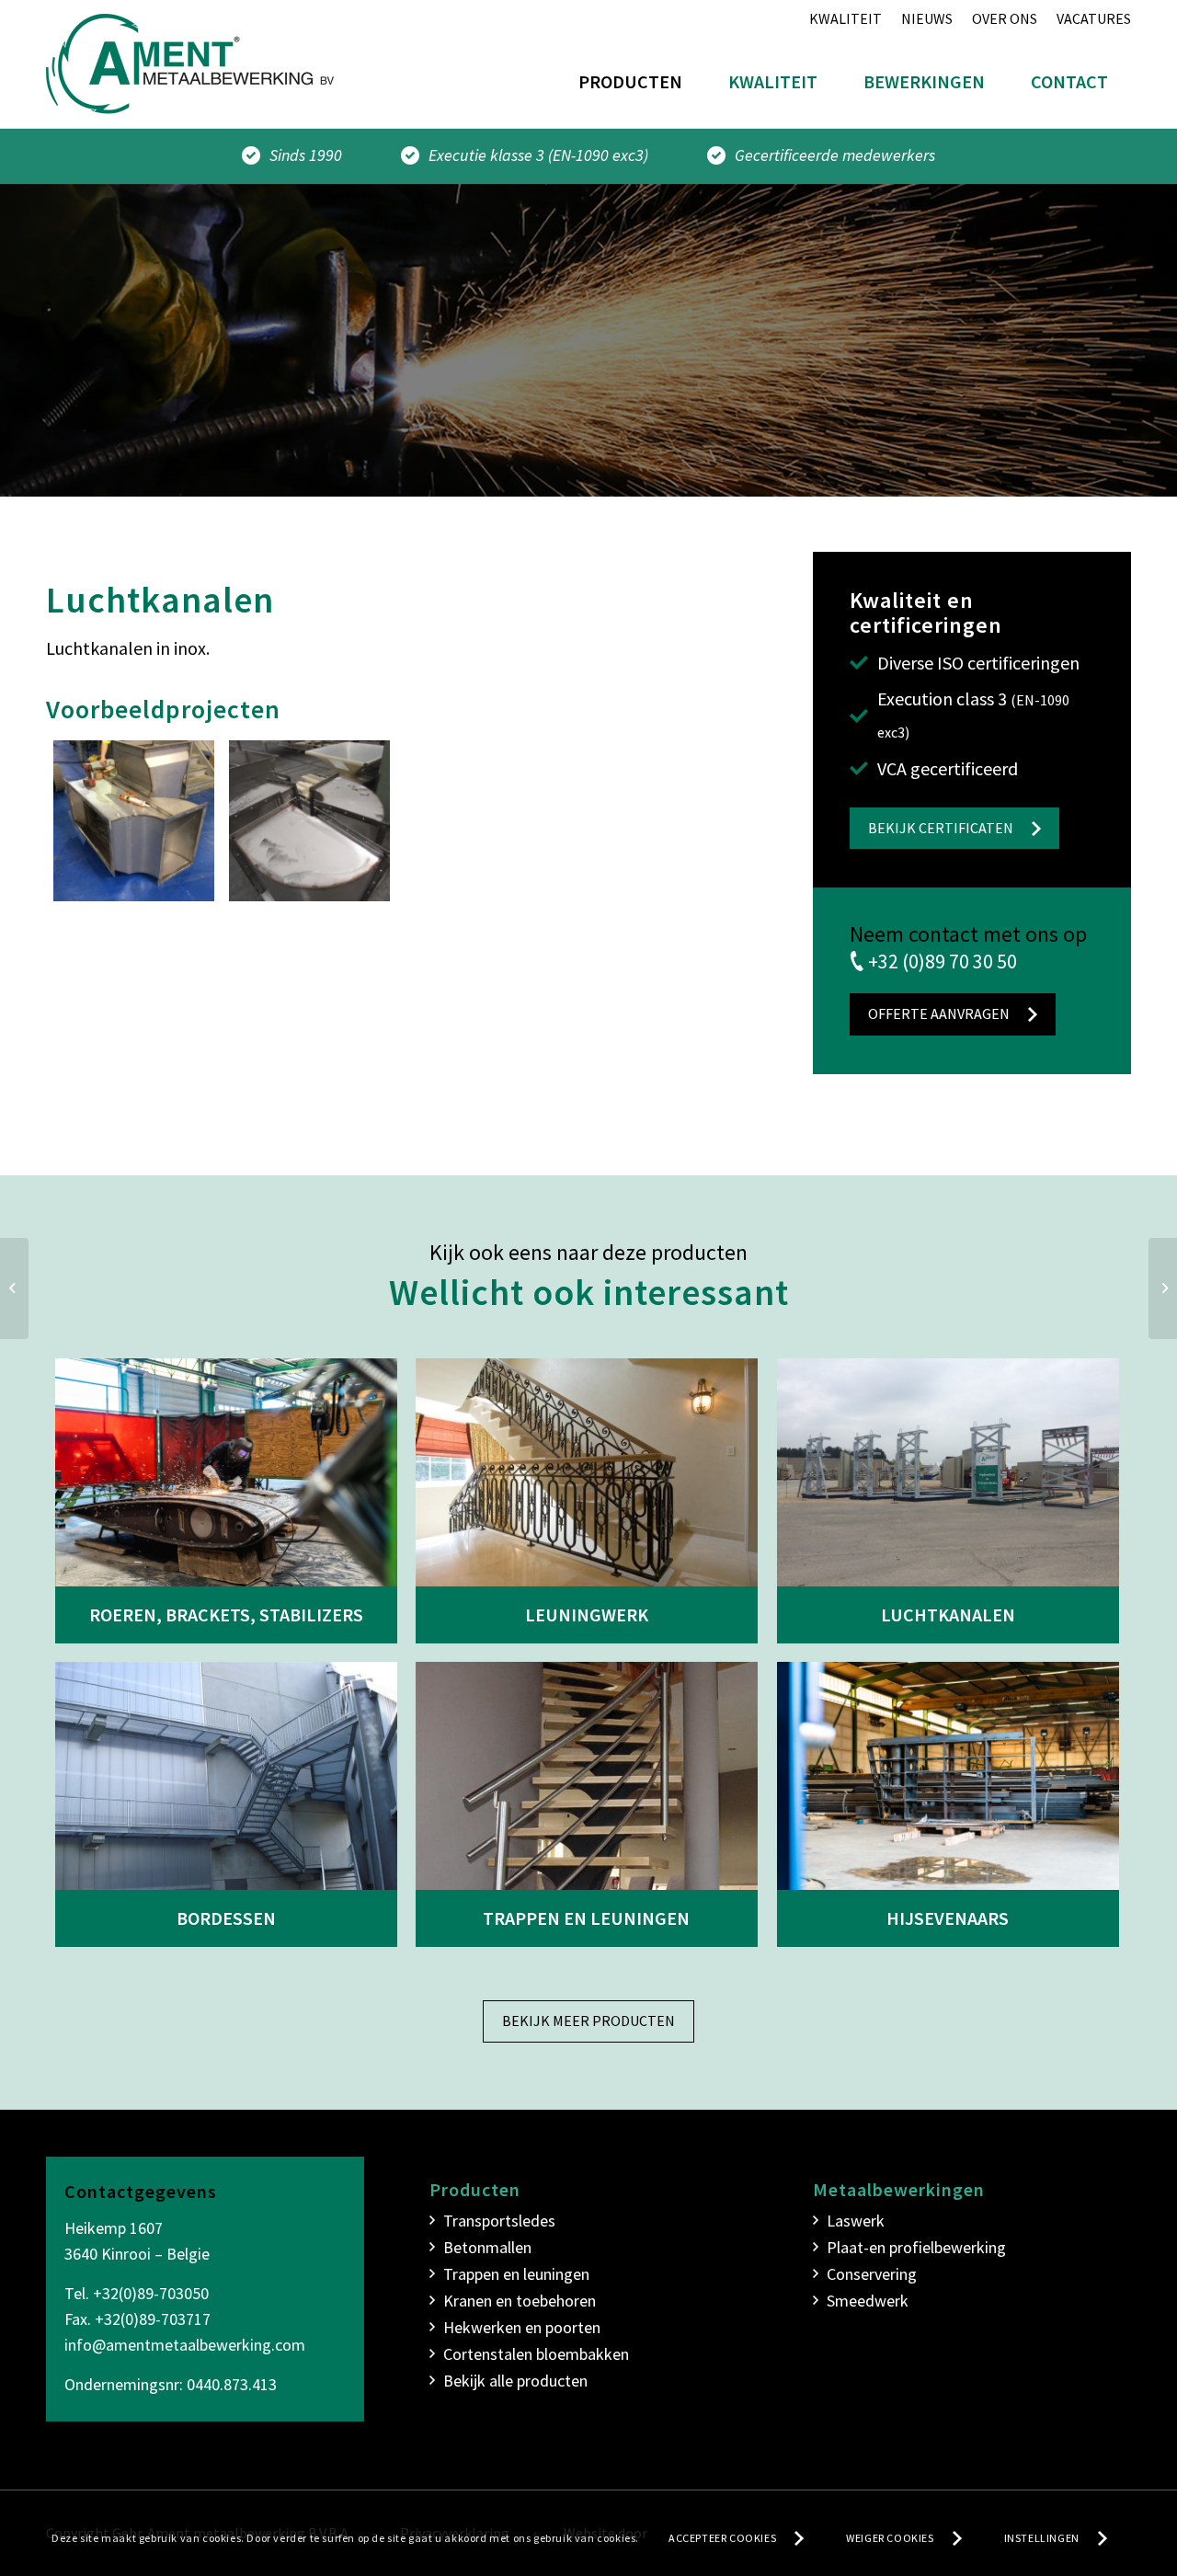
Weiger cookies (890, 2538)
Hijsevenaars (948, 1918)
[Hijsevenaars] (948, 1776)
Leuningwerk (587, 1614)
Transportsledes (499, 2221)
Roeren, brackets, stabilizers (226, 1614)
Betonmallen (487, 2247)
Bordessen (226, 1918)
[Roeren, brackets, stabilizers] (226, 1472)
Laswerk (856, 2221)
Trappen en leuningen (586, 1918)
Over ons (1005, 18)
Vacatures (1094, 18)
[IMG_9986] (134, 821)
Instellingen (1042, 2538)
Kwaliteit (846, 18)
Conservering (872, 2274)
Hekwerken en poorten (522, 2327)
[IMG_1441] (309, 821)
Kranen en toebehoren (520, 2301)
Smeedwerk (868, 2301)
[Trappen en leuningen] (587, 1776)
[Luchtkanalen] (948, 1472)
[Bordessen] (226, 1776)
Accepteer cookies (722, 2538)
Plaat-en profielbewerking (916, 2247)
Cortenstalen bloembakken (536, 2354)
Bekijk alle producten (515, 2381)
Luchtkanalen (948, 1614)
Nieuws (927, 18)
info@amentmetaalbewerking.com (185, 2345)
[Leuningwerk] (587, 1472)
